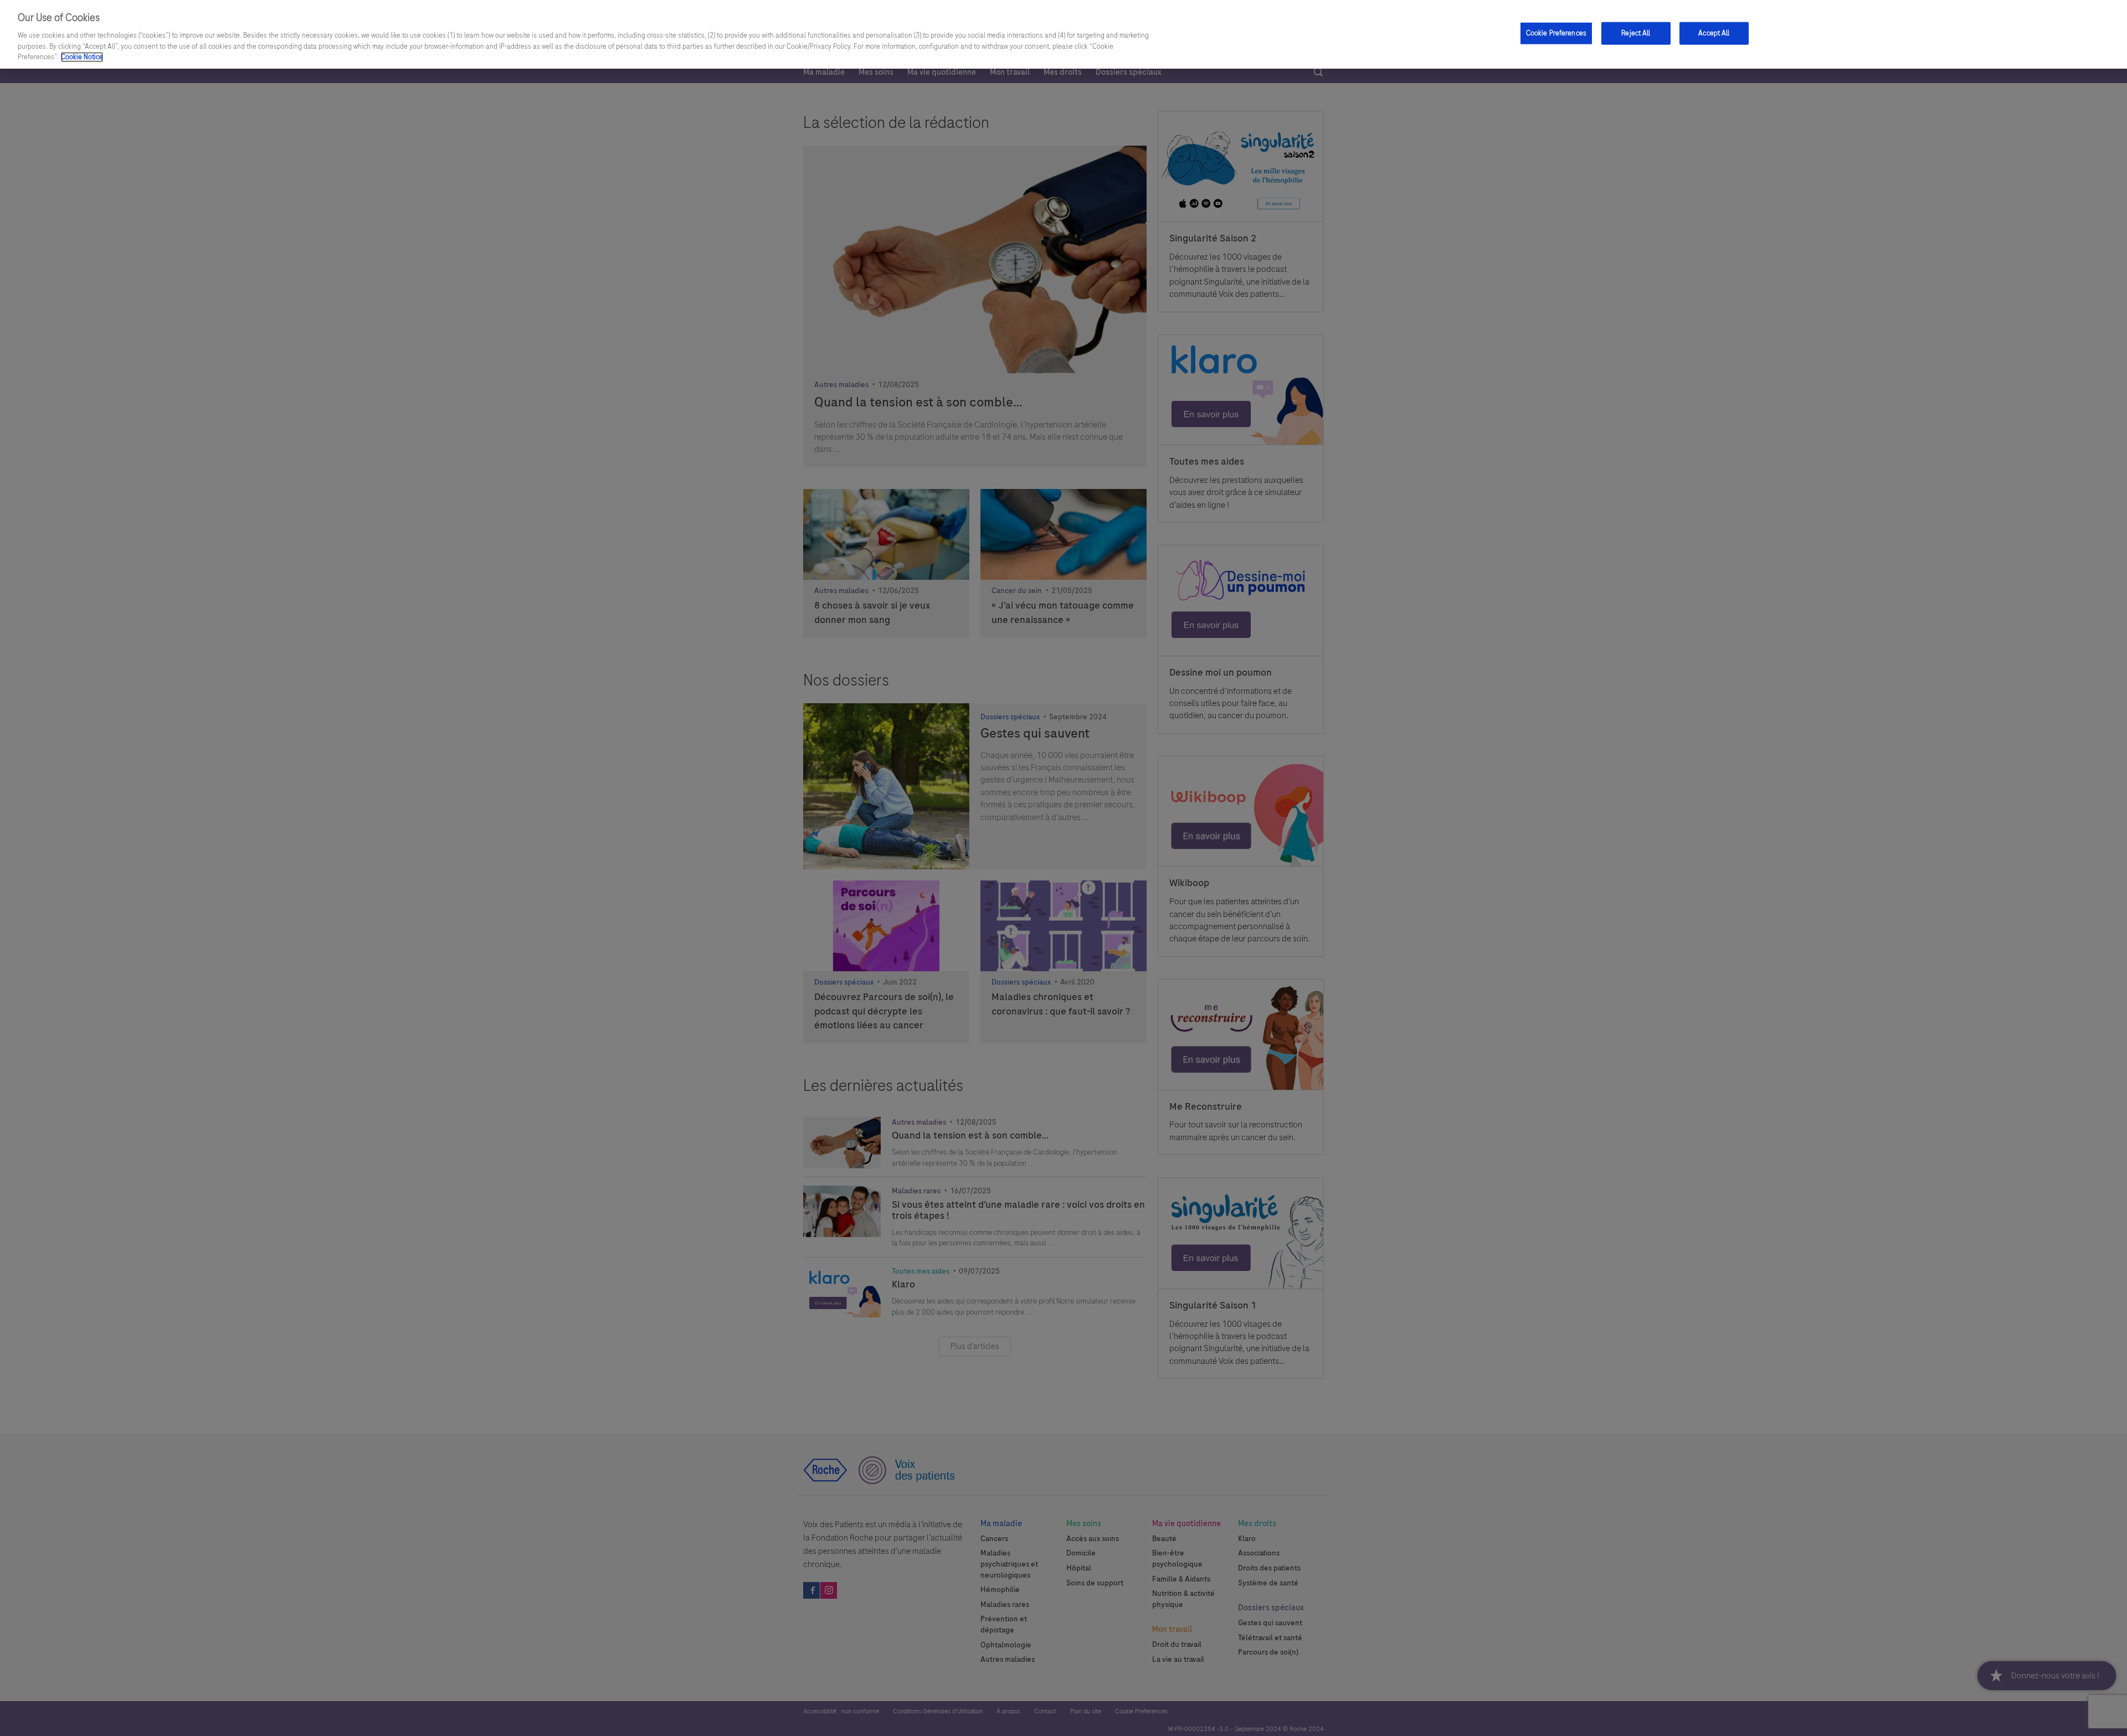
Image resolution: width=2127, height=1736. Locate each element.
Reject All (1636, 33)
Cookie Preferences (1556, 33)
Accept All (1714, 33)
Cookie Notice (82, 57)
